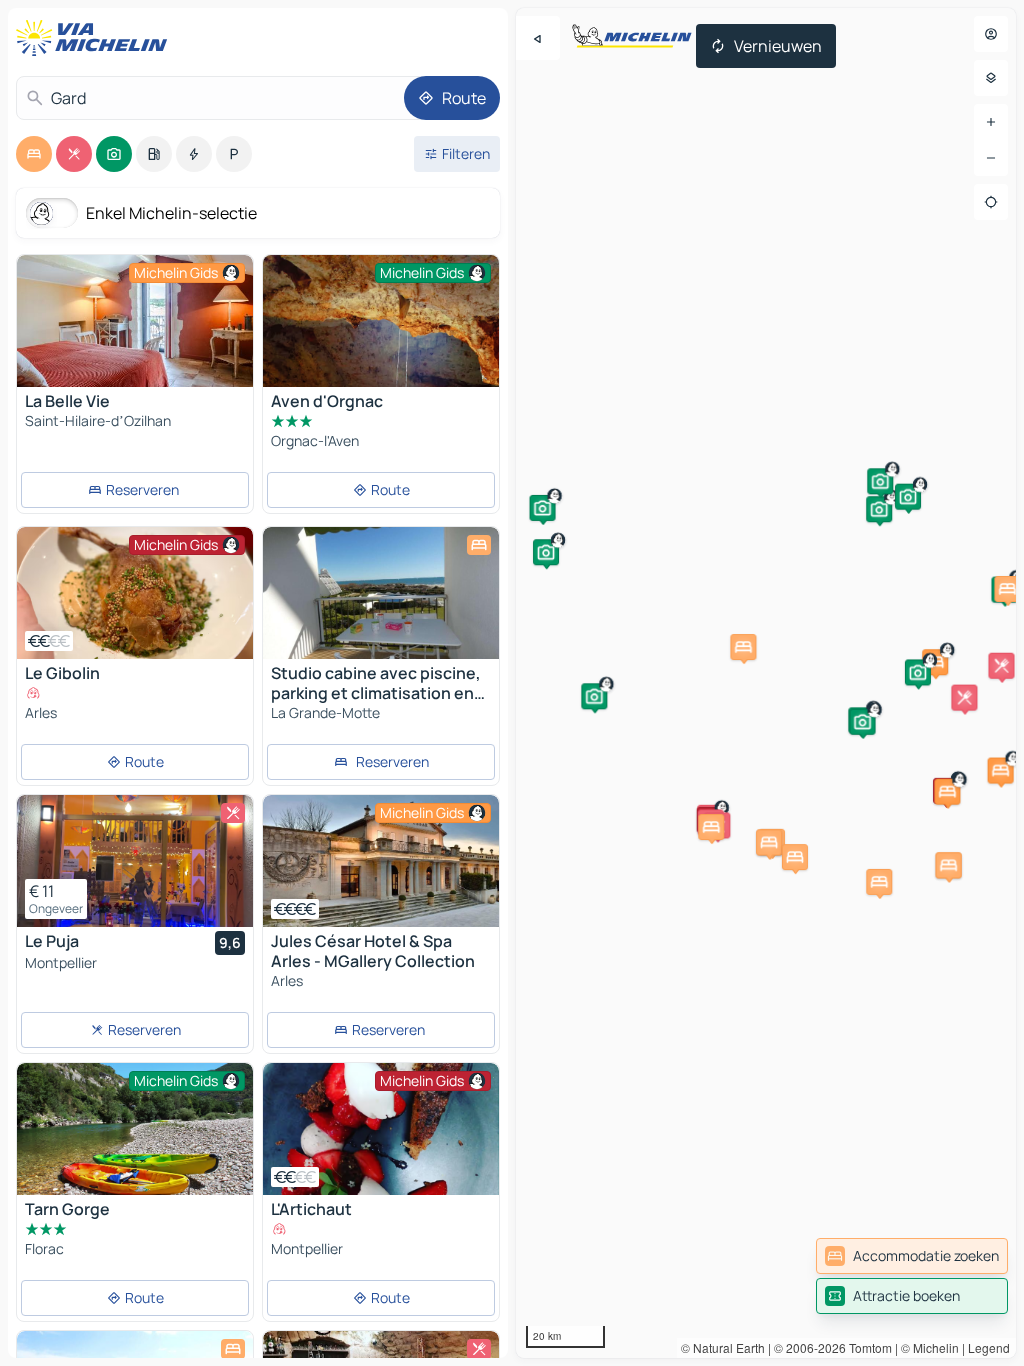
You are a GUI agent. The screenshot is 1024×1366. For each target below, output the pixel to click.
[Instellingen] (991, 78)
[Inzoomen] (991, 122)
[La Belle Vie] (135, 321)
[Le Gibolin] (135, 593)
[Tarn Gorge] (135, 1129)
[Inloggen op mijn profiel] (991, 34)
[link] (912, 1256)
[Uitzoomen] (991, 158)
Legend (989, 1347)
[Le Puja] (135, 861)
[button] (879, 509)
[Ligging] (991, 202)
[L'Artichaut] (381, 1129)
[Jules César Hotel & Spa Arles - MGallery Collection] (381, 861)
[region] (766, 683)
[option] (34, 154)
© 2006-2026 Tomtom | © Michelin (866, 1347)
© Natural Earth (723, 1347)
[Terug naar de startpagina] (96, 38)
